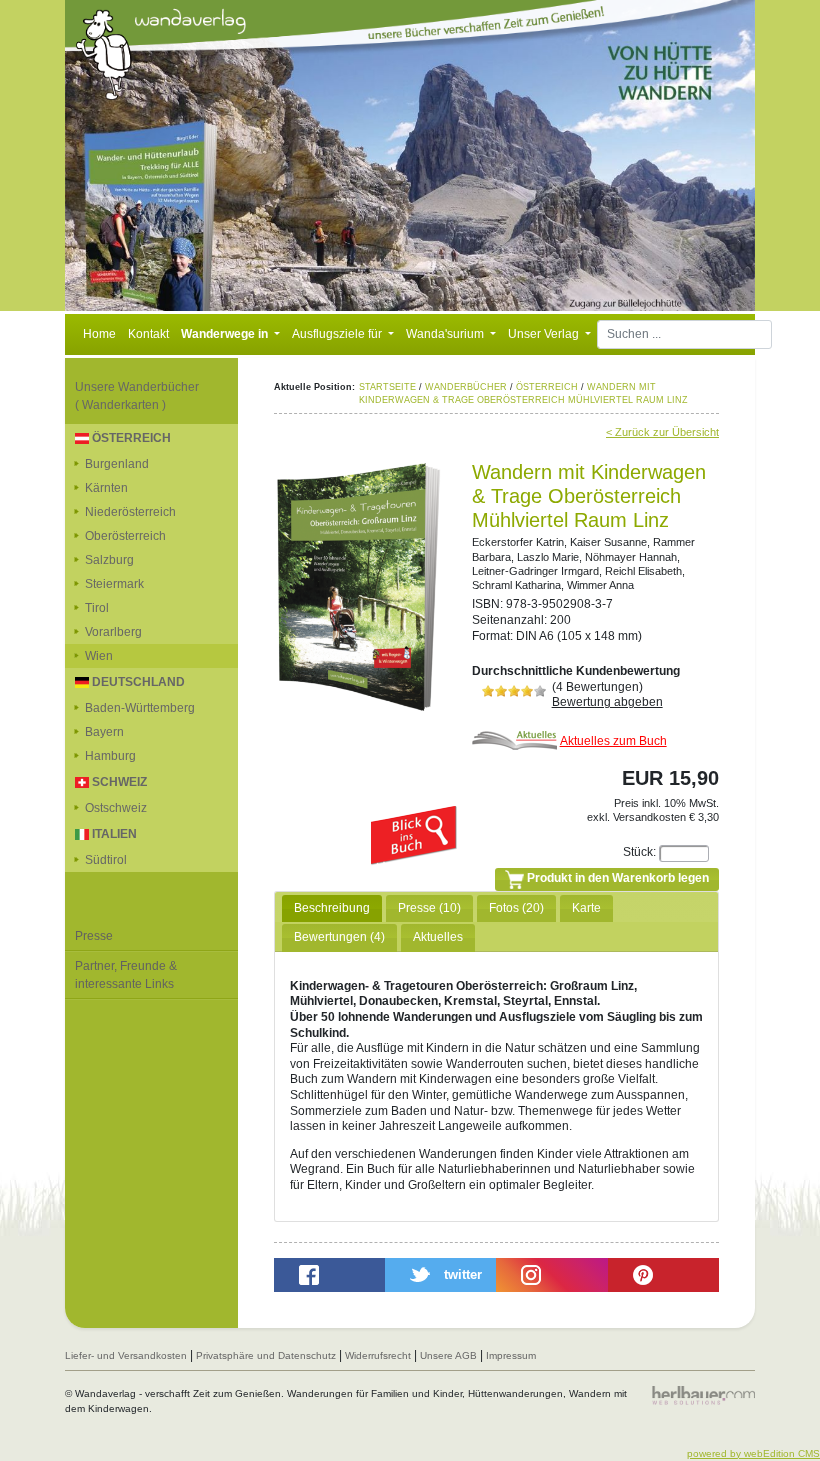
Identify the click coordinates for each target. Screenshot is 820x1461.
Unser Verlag (545, 334)
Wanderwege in (226, 334)
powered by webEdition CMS (753, 1453)
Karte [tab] (586, 908)
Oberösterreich (125, 536)
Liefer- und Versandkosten (126, 1355)
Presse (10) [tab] (429, 908)
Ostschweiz (116, 808)
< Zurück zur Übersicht (662, 432)
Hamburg (110, 756)
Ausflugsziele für (338, 334)
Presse (94, 936)
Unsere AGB (448, 1355)
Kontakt (148, 334)
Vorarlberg (113, 632)
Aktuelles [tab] (438, 937)
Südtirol (106, 860)
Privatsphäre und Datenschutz (266, 1355)
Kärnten (106, 488)
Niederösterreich (130, 512)
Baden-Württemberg (140, 708)
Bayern (104, 732)
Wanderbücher (466, 387)
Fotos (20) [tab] (516, 908)
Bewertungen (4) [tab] (339, 937)
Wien (99, 656)
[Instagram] (551, 1275)
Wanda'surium (446, 334)
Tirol (97, 608)
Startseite (387, 387)
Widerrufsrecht (378, 1355)
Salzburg (109, 560)
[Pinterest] (663, 1275)
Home (99, 334)
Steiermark (114, 584)
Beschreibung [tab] (332, 908)
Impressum (511, 1355)
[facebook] (329, 1275)
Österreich (547, 387)
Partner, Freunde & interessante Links (126, 975)
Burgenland (117, 464)
